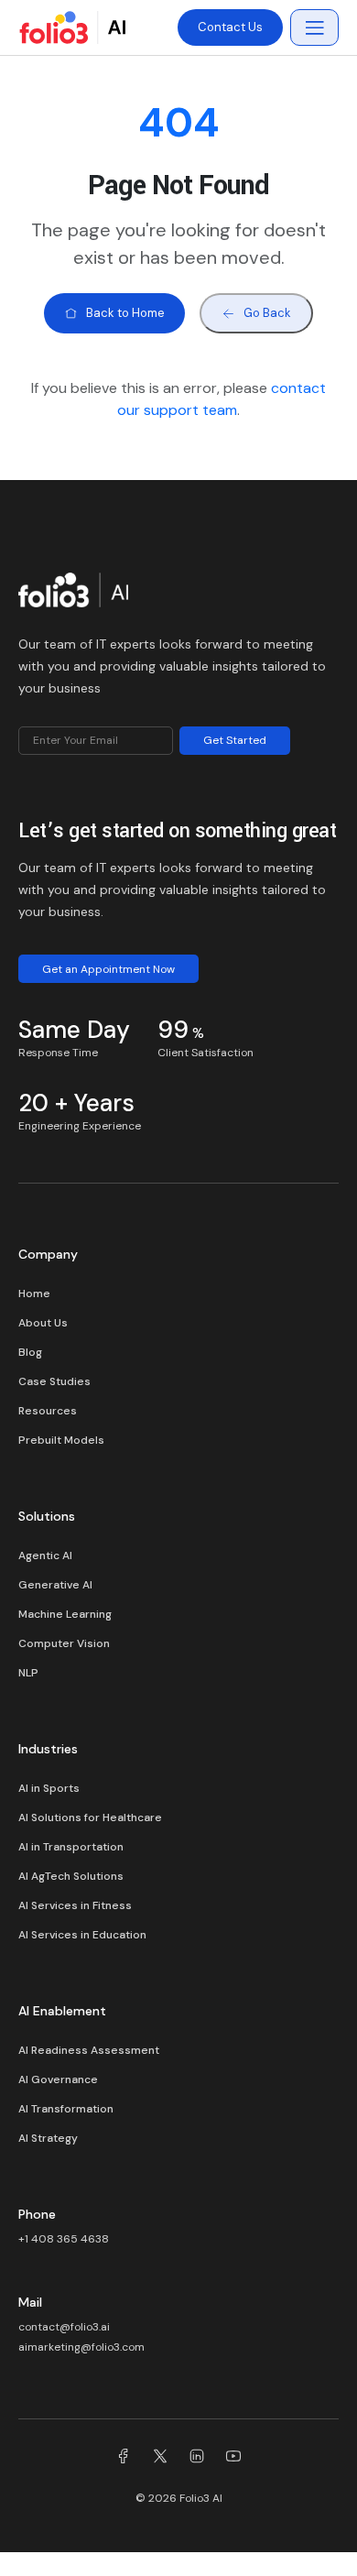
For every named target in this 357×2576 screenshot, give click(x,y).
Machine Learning (65, 1614)
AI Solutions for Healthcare (90, 1817)
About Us (43, 1323)
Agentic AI (45, 1555)
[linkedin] (197, 2459)
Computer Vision (64, 1643)
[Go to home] (73, 595)
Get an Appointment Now (108, 969)
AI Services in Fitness (75, 1905)
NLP (28, 1673)
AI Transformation (66, 2109)
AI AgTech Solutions (71, 1876)
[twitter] (160, 2459)
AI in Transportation (71, 1847)
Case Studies (54, 1381)
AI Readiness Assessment (89, 2050)
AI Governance (58, 2079)
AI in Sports (49, 1788)
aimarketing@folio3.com (81, 2347)
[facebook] (124, 2459)
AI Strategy (48, 2138)
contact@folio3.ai (64, 2327)
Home (34, 1293)
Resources (48, 1411)
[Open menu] (314, 27)
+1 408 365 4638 (64, 2239)
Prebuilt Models (61, 1440)
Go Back (267, 313)
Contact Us (230, 27)
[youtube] (233, 2459)
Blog (30, 1352)
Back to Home (125, 313)
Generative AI (55, 1585)
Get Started (235, 740)
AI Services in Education (82, 1935)
